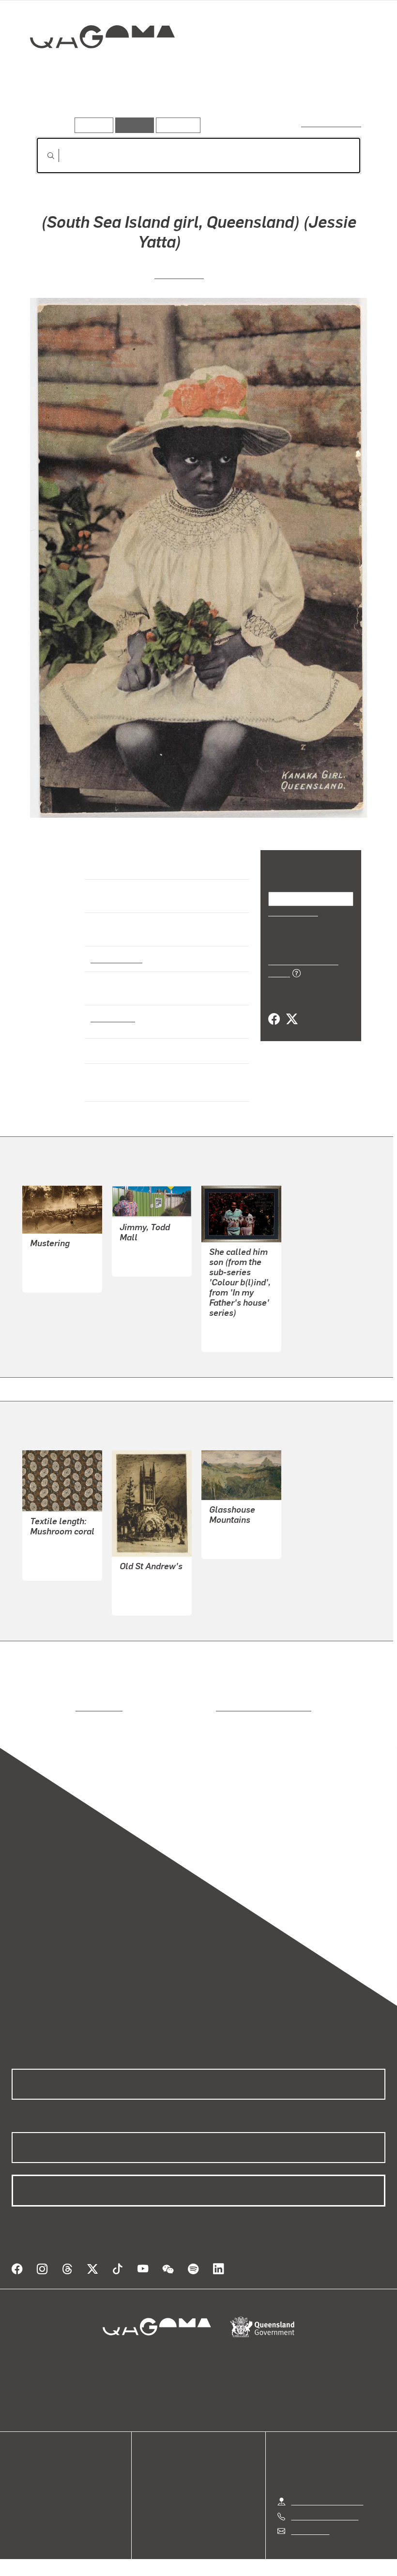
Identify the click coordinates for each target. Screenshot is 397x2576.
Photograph (111, 1017)
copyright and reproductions (222, 1707)
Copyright (221, 2561)
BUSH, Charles (234, 1534)
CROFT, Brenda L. (239, 1327)
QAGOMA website (42, 2475)
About (22, 2510)
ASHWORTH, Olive (62, 1555)
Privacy (176, 2561)
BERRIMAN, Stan (59, 1267)
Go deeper (139, 104)
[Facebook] (274, 1009)
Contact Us (309, 2519)
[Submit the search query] (43, 156)
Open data (29, 2464)
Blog (19, 2498)
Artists (95, 104)
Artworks (53, 104)
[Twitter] (291, 1009)
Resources (176, 125)
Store (21, 2487)
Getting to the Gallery (327, 2490)
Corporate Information (290, 2561)
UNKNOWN (179, 274)
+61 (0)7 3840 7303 (324, 2505)
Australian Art (116, 958)
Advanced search (332, 123)
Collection (95, 68)
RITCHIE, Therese (150, 1251)
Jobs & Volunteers (117, 2561)
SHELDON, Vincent (152, 1590)
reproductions (59, 1707)
